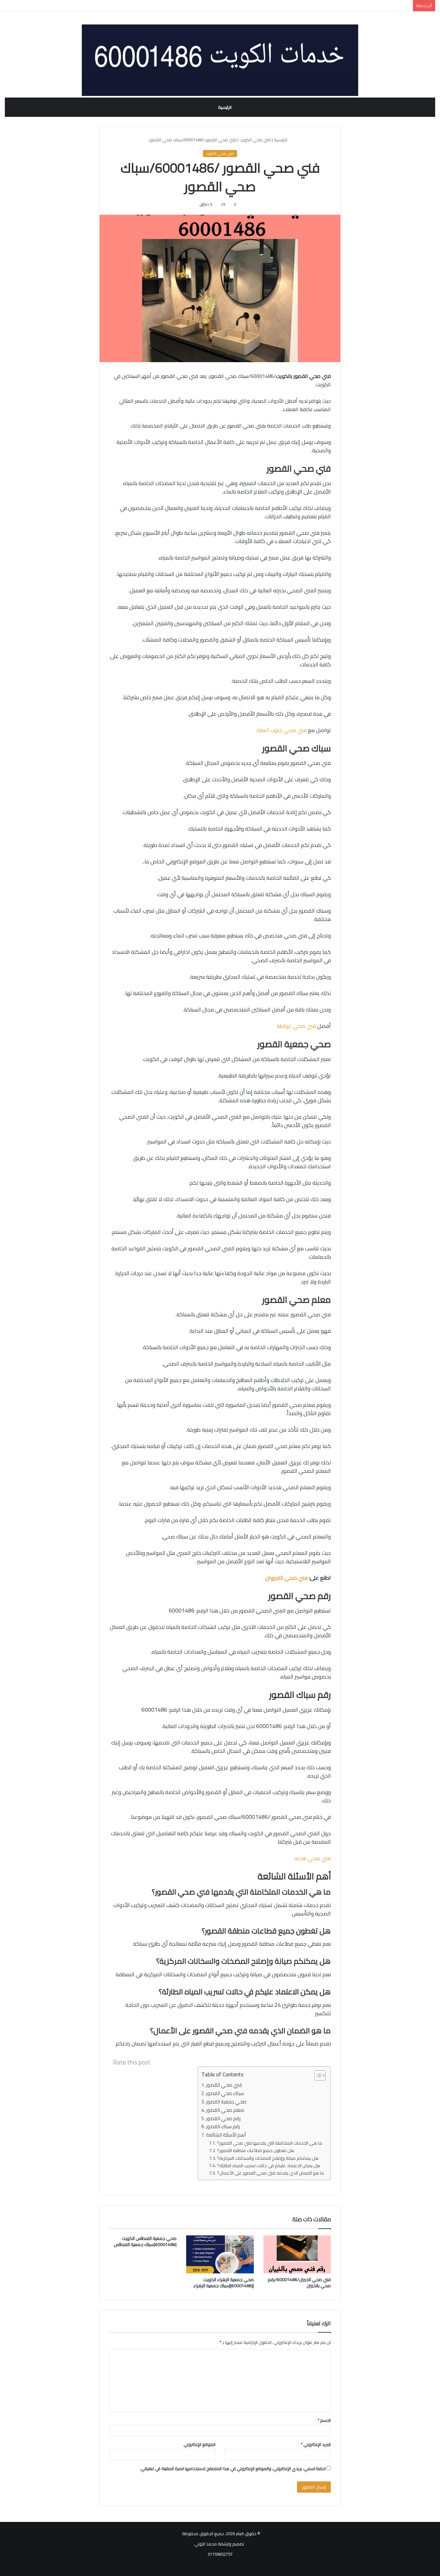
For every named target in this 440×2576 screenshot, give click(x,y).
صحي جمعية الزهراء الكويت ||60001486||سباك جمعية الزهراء (224, 2283)
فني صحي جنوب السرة (282, 730)
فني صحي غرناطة (296, 1026)
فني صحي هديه (313, 1858)
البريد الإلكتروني (316, 2444)
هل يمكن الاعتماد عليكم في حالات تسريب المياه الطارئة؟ (269, 2166)
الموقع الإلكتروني (200, 2444)
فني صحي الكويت (255, 140)
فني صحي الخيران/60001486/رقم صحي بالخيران (299, 2283)
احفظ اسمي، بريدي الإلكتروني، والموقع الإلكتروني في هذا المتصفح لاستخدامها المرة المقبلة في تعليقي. (233, 2468)
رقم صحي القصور (223, 2119)
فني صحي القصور (224, 2085)
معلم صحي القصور (225, 2110)
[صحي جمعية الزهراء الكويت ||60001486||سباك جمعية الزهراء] (220, 2254)
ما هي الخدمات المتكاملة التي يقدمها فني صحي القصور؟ (270, 2143)
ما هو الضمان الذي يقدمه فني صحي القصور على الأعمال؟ (271, 2173)
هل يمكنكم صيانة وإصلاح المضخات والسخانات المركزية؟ (268, 2158)
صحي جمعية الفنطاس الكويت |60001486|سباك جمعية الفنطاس (145, 2241)
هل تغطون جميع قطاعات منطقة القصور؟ (256, 2150)
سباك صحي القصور (225, 2094)
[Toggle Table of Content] (317, 2075)
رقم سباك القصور (223, 2127)
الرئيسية (225, 107)
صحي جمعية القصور (226, 2102)
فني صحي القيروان (287, 1578)
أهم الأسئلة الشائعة (226, 2135)
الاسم (324, 2420)
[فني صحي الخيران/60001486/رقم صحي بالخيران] (297, 2254)
